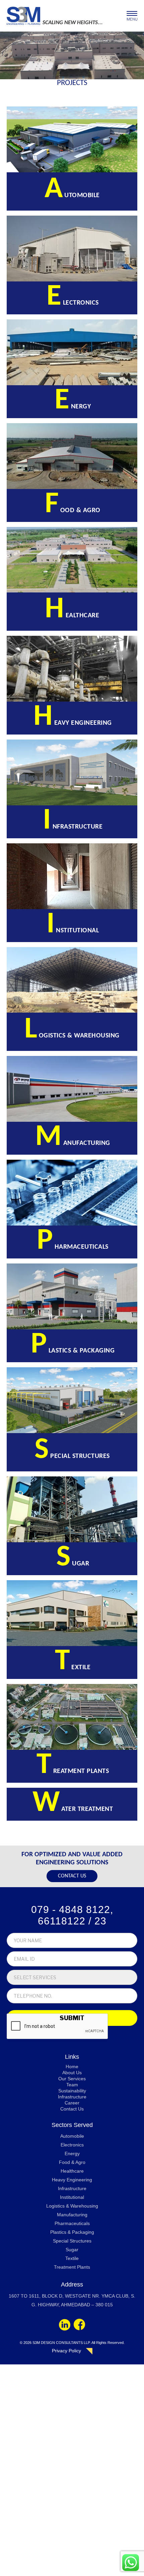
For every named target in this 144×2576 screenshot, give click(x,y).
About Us (72, 2073)
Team (72, 2085)
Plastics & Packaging (72, 2232)
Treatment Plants (72, 2267)
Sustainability (72, 2091)
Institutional (72, 2197)
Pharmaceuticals (72, 2223)
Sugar (72, 2250)
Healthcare (72, 2171)
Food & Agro (72, 2162)
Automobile (72, 2136)
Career (72, 2103)
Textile (72, 2258)
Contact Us (72, 2109)
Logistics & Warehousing (72, 2206)
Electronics (72, 2145)
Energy (72, 2153)
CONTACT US (72, 1876)
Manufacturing (72, 2215)
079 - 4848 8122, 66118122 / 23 (72, 1915)
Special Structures (72, 2241)
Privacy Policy (66, 2351)
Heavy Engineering (72, 2180)
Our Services (72, 2079)
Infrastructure (72, 2097)
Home (72, 2067)
